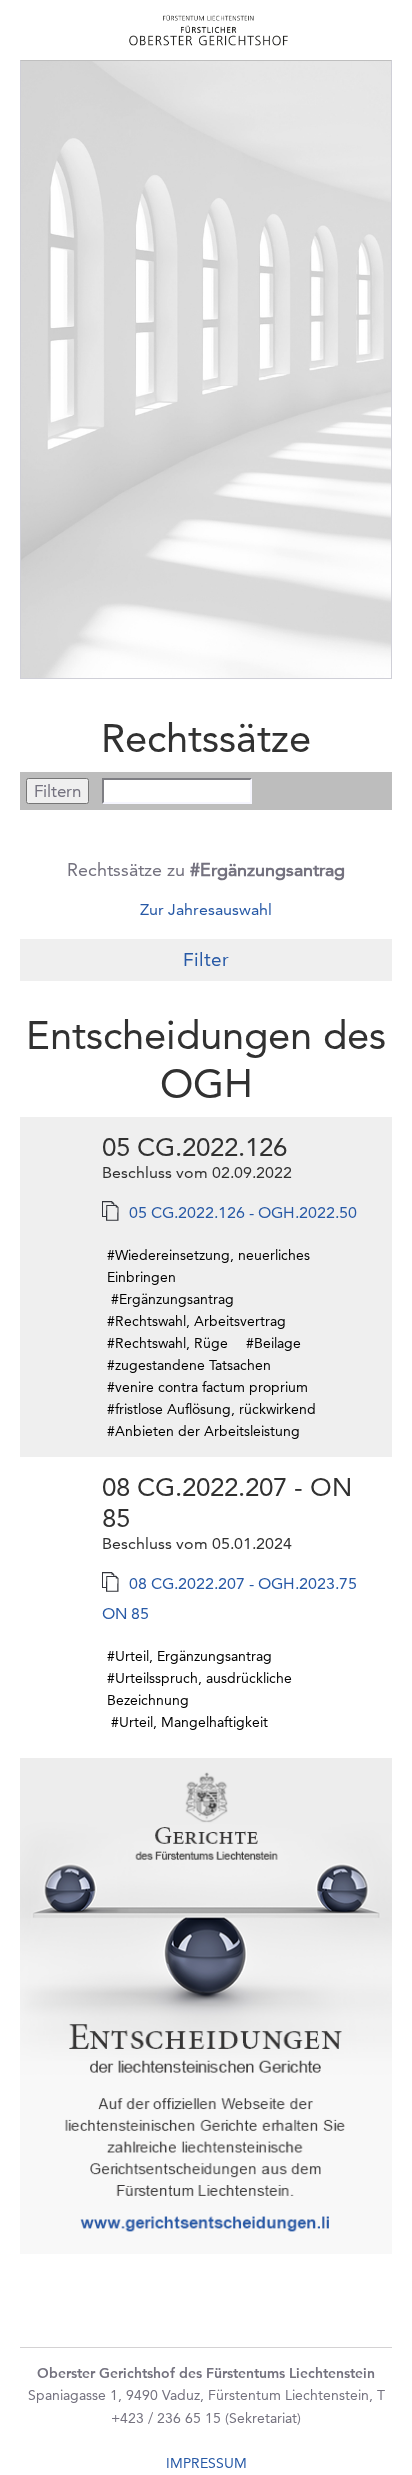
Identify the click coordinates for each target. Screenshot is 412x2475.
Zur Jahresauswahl (206, 909)
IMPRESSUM (206, 2463)
